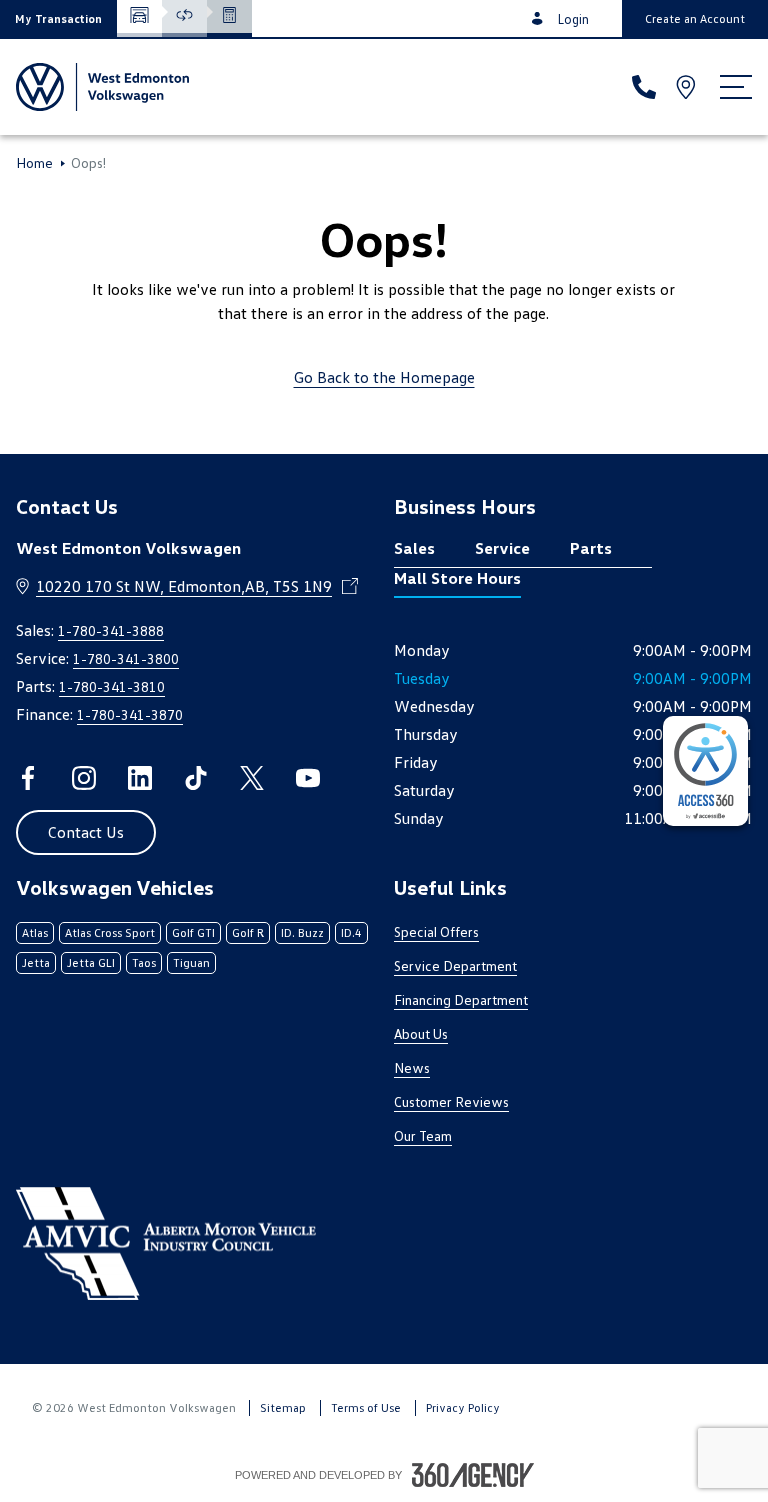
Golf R (248, 932)
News (412, 1067)
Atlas (35, 932)
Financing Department (461, 999)
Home (34, 163)
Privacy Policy (463, 1407)
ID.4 (351, 932)
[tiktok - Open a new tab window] (196, 778)
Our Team (423, 1135)
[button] (58, 18)
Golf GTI (193, 932)
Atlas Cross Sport (110, 932)
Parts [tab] (591, 548)
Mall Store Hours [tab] (457, 578)
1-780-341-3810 (112, 686)
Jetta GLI (91, 962)
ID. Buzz (302, 932)
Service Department (455, 965)
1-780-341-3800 (126, 658)
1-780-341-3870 (130, 714)
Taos (144, 962)
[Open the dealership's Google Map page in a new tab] (688, 87)
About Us (421, 1033)
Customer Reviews (451, 1101)
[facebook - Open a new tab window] (28, 778)
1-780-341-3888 (111, 630)
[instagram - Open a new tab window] (84, 778)
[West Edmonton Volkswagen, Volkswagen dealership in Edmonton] (102, 87)
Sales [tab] (414, 548)
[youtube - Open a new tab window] (308, 778)
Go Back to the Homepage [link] (384, 377)
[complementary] (705, 771)
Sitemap (283, 1407)
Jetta (36, 962)
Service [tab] (502, 548)
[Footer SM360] (473, 1475)
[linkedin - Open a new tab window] (140, 778)
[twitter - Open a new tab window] (252, 778)
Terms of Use (366, 1407)
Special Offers (436, 931)
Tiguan (191, 962)
